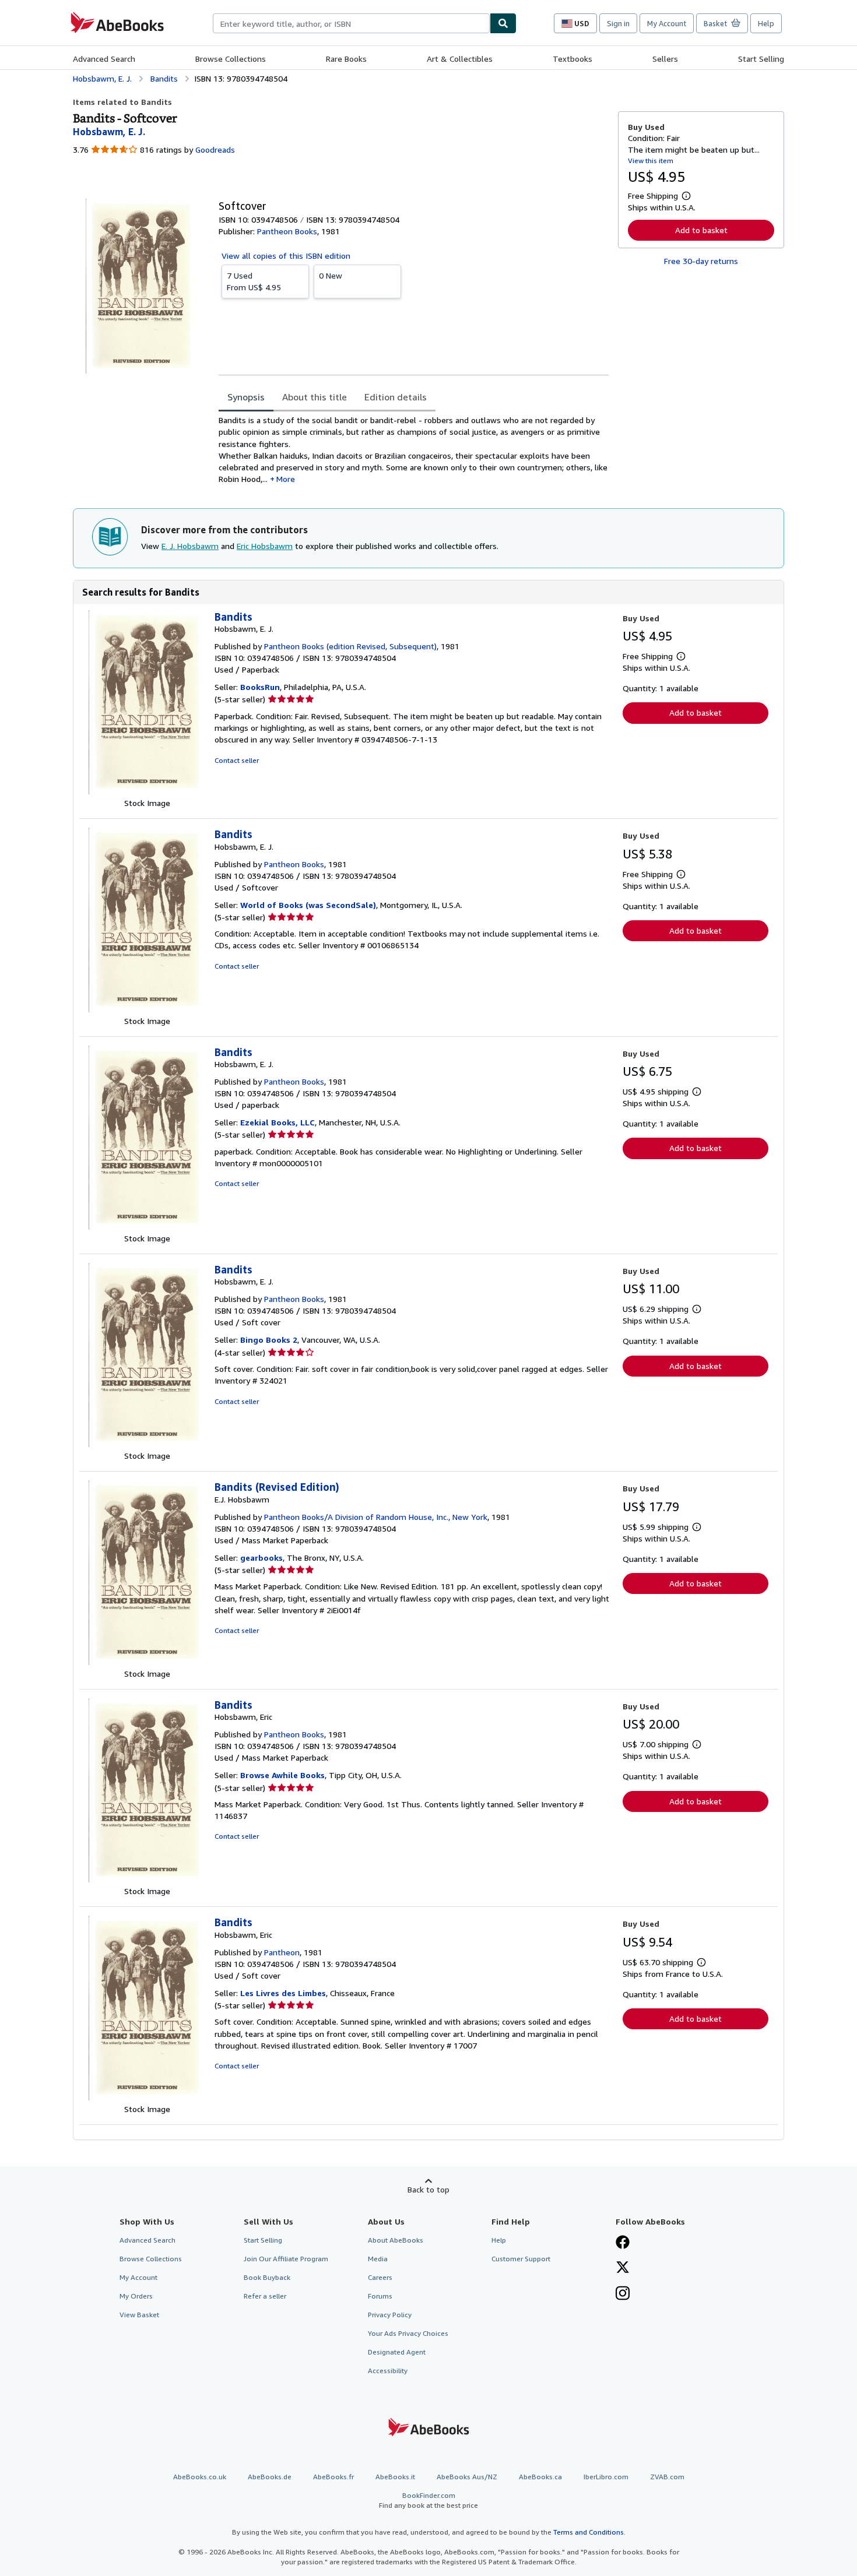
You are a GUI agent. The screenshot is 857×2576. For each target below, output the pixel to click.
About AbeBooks (396, 2240)
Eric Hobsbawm (265, 546)
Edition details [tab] (396, 397)
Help (766, 23)
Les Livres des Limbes (283, 1993)
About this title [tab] (315, 397)
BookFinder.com (428, 2500)
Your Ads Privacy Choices (408, 2333)
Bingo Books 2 (269, 1340)
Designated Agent (397, 2352)
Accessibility (388, 2371)
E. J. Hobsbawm (190, 546)
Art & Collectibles (460, 59)
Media (378, 2259)
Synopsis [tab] (246, 397)
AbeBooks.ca (540, 2477)
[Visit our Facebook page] (623, 2243)
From (254, 281)
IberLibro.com (606, 2477)
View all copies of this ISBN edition (286, 256)
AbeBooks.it (395, 2477)
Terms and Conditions (589, 2532)
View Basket (139, 2315)
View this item (651, 161)
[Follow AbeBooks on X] (623, 2268)
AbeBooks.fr (333, 2477)
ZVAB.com (667, 2477)
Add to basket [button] (701, 230)
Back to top (428, 2189)
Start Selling (761, 59)
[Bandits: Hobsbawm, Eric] (147, 1879)
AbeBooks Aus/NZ (467, 2477)
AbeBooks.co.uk (200, 2477)
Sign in (618, 23)
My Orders (136, 2296)
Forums (380, 2296)
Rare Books (346, 59)
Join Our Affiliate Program (286, 2259)
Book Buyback (267, 2277)
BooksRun (260, 687)
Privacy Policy (390, 2315)
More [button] (286, 479)
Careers (380, 2277)
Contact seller (237, 760)
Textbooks (572, 59)
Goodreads (215, 149)
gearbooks (261, 1558)
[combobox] (351, 23)
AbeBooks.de (270, 2477)
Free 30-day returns (701, 261)
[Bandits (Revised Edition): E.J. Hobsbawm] (147, 1662)
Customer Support (521, 2259)
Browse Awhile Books (282, 1775)
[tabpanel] (414, 450)
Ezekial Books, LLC (278, 1122)
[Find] (503, 23)
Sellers (665, 59)
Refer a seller (265, 2296)
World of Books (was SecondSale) (308, 905)
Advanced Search (104, 59)
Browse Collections (231, 59)
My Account (667, 23)
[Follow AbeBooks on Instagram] (623, 2295)
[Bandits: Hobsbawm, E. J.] (147, 791)
